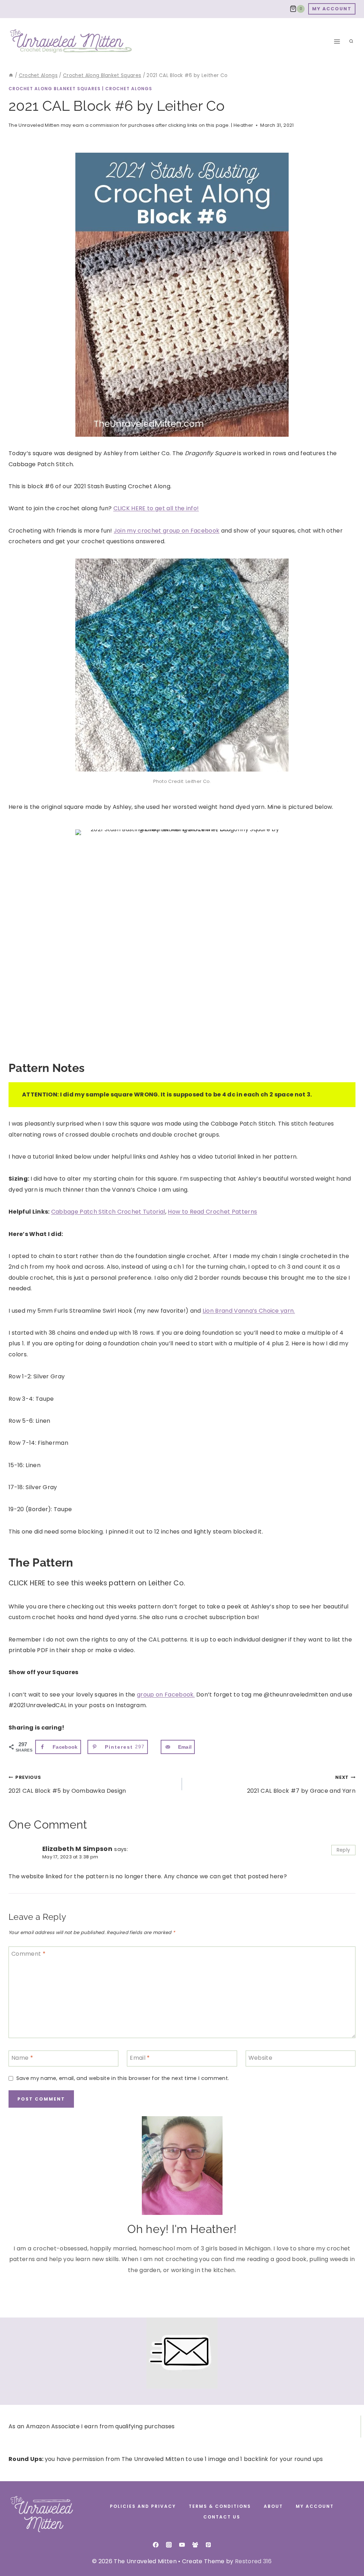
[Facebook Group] (195, 2545)
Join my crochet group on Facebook (167, 531)
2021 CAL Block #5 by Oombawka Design (67, 1784)
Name (22, 2058)
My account (315, 2506)
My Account (332, 9)
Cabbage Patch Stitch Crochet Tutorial (108, 1212)
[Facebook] (156, 2545)
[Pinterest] (208, 2545)
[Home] (11, 75)
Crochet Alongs (129, 89)
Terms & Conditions (220, 2506)
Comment (28, 1954)
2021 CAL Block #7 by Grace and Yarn (301, 1784)
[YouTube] (182, 2545)
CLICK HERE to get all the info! (156, 508)
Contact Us (222, 2517)
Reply (344, 1850)
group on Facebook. (166, 1695)
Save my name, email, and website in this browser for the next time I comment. (123, 2078)
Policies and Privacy (143, 2506)
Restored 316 (253, 2561)
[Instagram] (169, 2545)
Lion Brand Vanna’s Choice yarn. (249, 1311)
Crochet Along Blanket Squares (55, 89)
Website (260, 2058)
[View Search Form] (351, 42)
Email (140, 2058)
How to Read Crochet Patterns (212, 1212)
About (273, 2506)
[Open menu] (337, 41)
